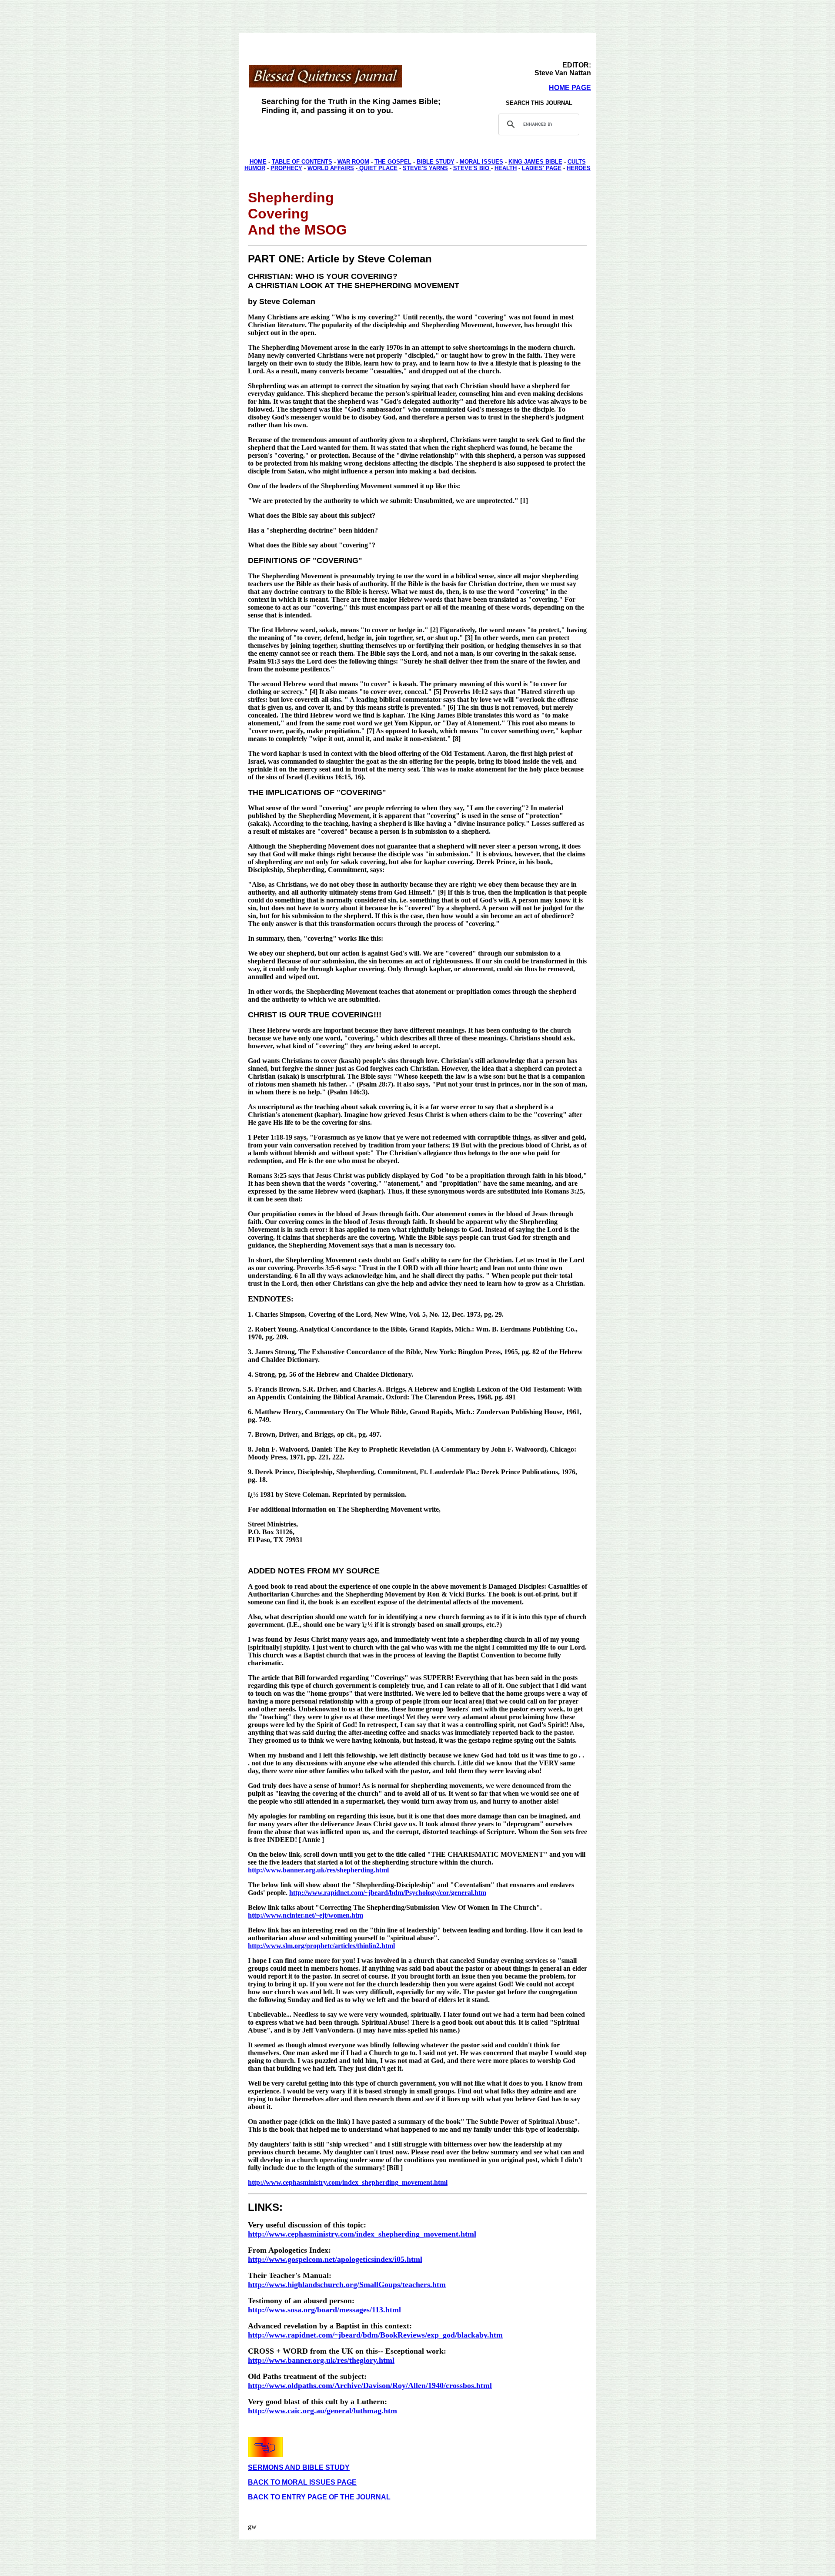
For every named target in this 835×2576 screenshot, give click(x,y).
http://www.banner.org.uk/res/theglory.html (321, 2360)
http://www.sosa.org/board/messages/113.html (324, 2310)
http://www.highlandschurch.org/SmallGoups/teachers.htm (347, 2284)
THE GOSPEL (393, 162)
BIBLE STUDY (436, 162)
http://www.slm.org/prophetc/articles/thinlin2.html (321, 1946)
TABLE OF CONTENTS (302, 162)
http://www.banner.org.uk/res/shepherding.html (318, 1870)
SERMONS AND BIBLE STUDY (299, 2467)
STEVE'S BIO (472, 168)
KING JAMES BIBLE (535, 162)
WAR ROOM (353, 162)
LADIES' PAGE (542, 168)
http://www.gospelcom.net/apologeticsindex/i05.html (335, 2259)
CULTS (577, 162)
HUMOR (255, 168)
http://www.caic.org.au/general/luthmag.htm (322, 2411)
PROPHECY (286, 168)
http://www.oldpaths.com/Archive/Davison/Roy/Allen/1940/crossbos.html (370, 2385)
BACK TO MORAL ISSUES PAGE (302, 2482)
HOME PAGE (570, 88)
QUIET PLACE (377, 168)
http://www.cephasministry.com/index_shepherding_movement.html (348, 2182)
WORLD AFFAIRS (331, 168)
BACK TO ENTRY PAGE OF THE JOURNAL (319, 2497)
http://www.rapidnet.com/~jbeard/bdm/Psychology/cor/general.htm (388, 1893)
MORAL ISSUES (481, 162)
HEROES (579, 168)
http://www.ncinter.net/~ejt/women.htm (306, 1915)
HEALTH (506, 168)
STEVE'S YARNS (425, 168)
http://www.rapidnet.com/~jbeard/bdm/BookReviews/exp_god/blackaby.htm (375, 2335)
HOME (258, 162)
